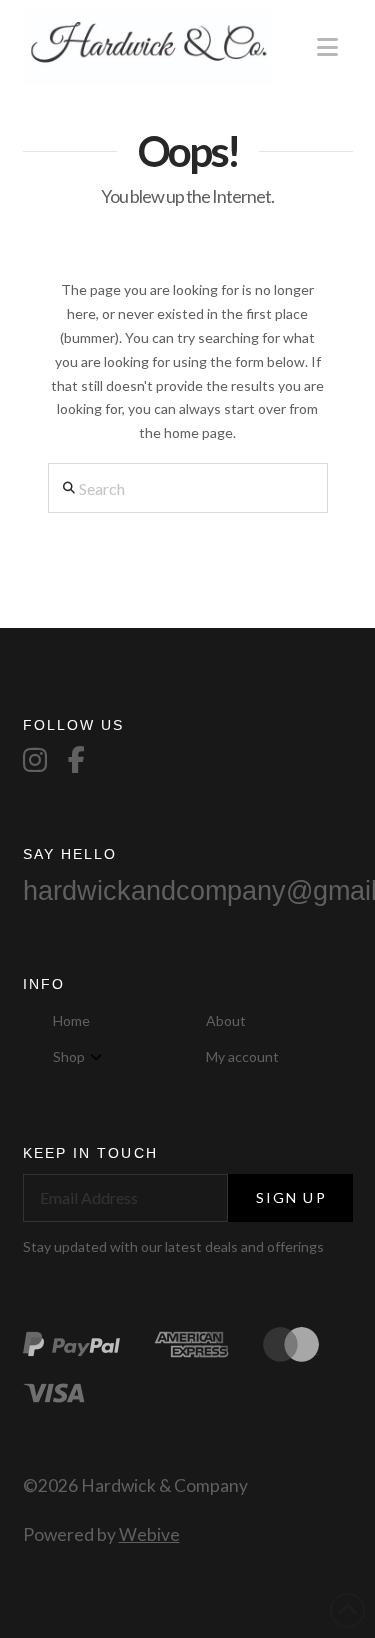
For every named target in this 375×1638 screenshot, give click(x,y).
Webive (149, 1534)
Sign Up (291, 1197)
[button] (327, 47)
